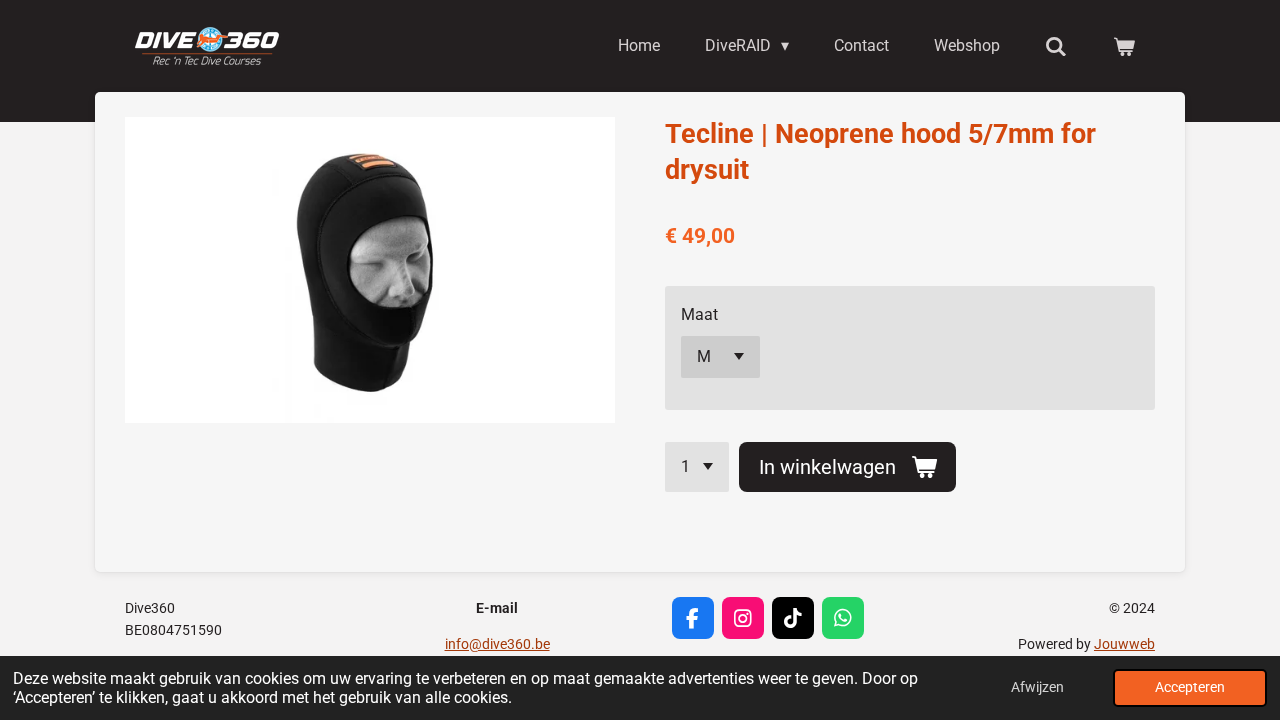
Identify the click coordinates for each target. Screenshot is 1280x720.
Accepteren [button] (1190, 687)
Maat (699, 314)
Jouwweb (1124, 644)
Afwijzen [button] (1037, 687)
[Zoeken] (1056, 46)
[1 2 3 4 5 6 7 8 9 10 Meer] (697, 467)
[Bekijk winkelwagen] (1124, 46)
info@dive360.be (497, 644)
